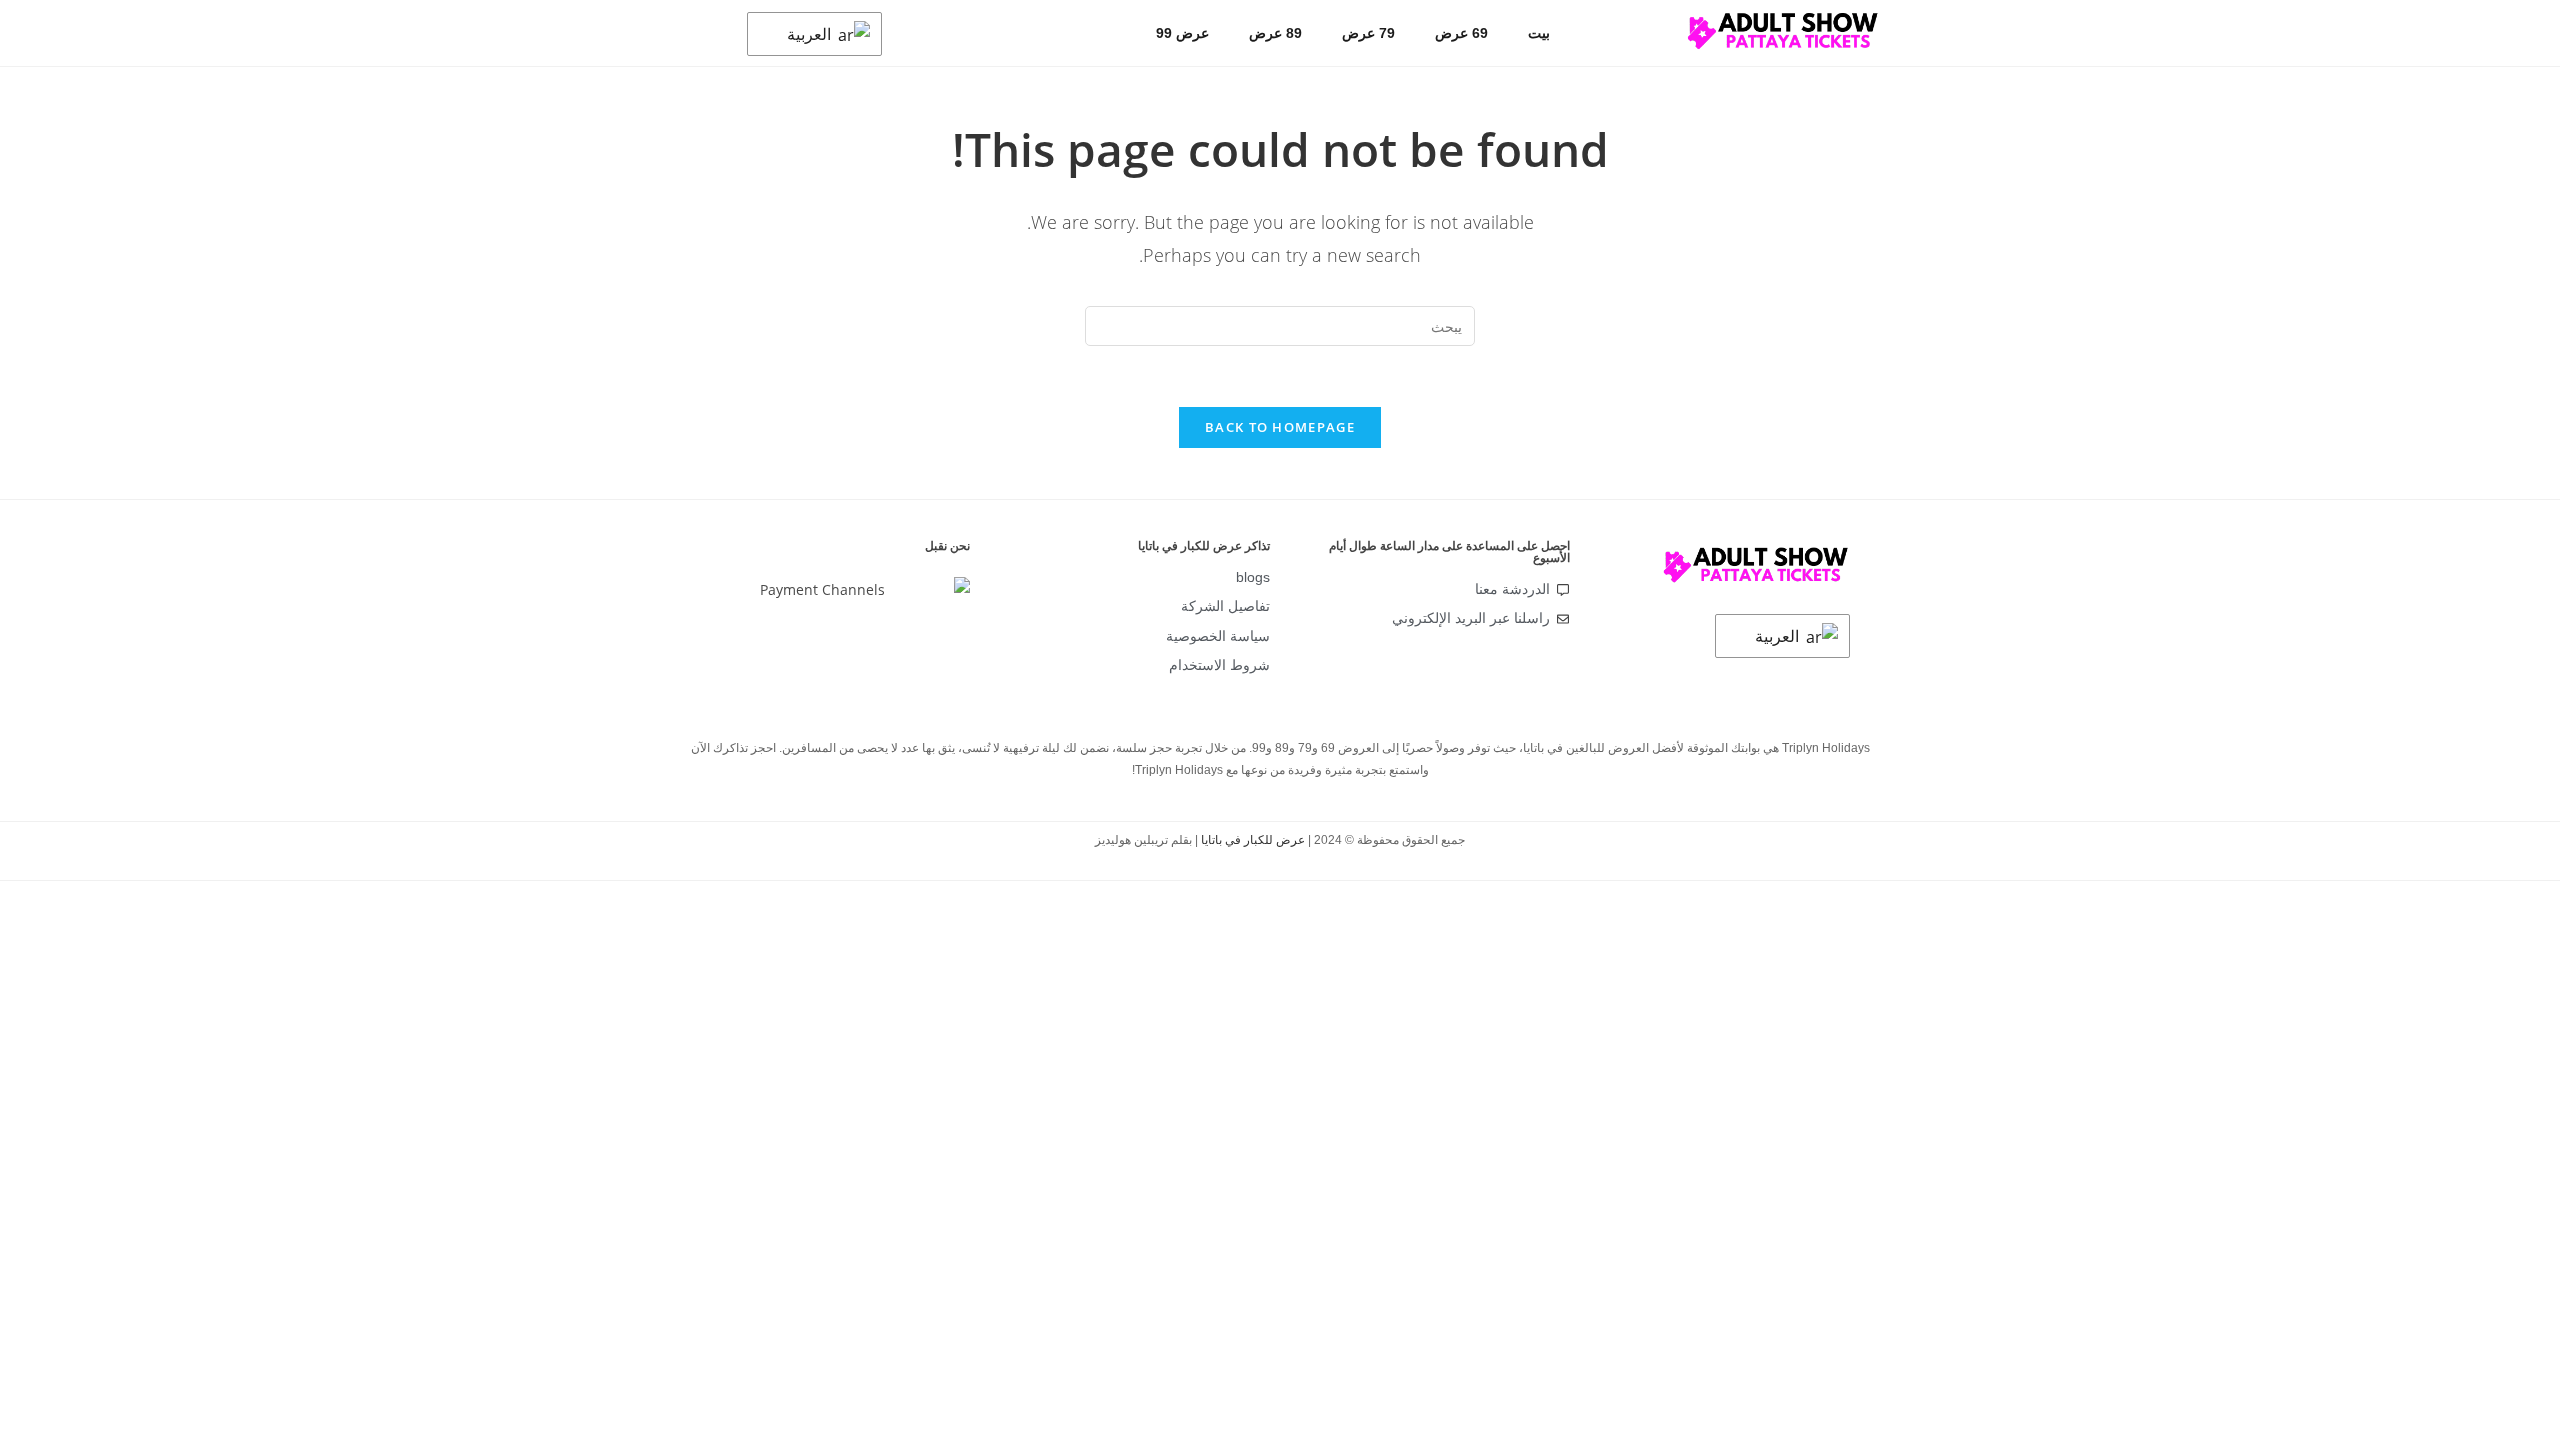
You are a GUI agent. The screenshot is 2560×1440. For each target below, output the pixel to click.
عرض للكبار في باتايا (1253, 840)
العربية (811, 34)
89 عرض (1275, 33)
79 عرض (1368, 33)
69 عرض (1461, 33)
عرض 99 (1182, 33)
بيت (1539, 33)
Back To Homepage (1280, 427)
